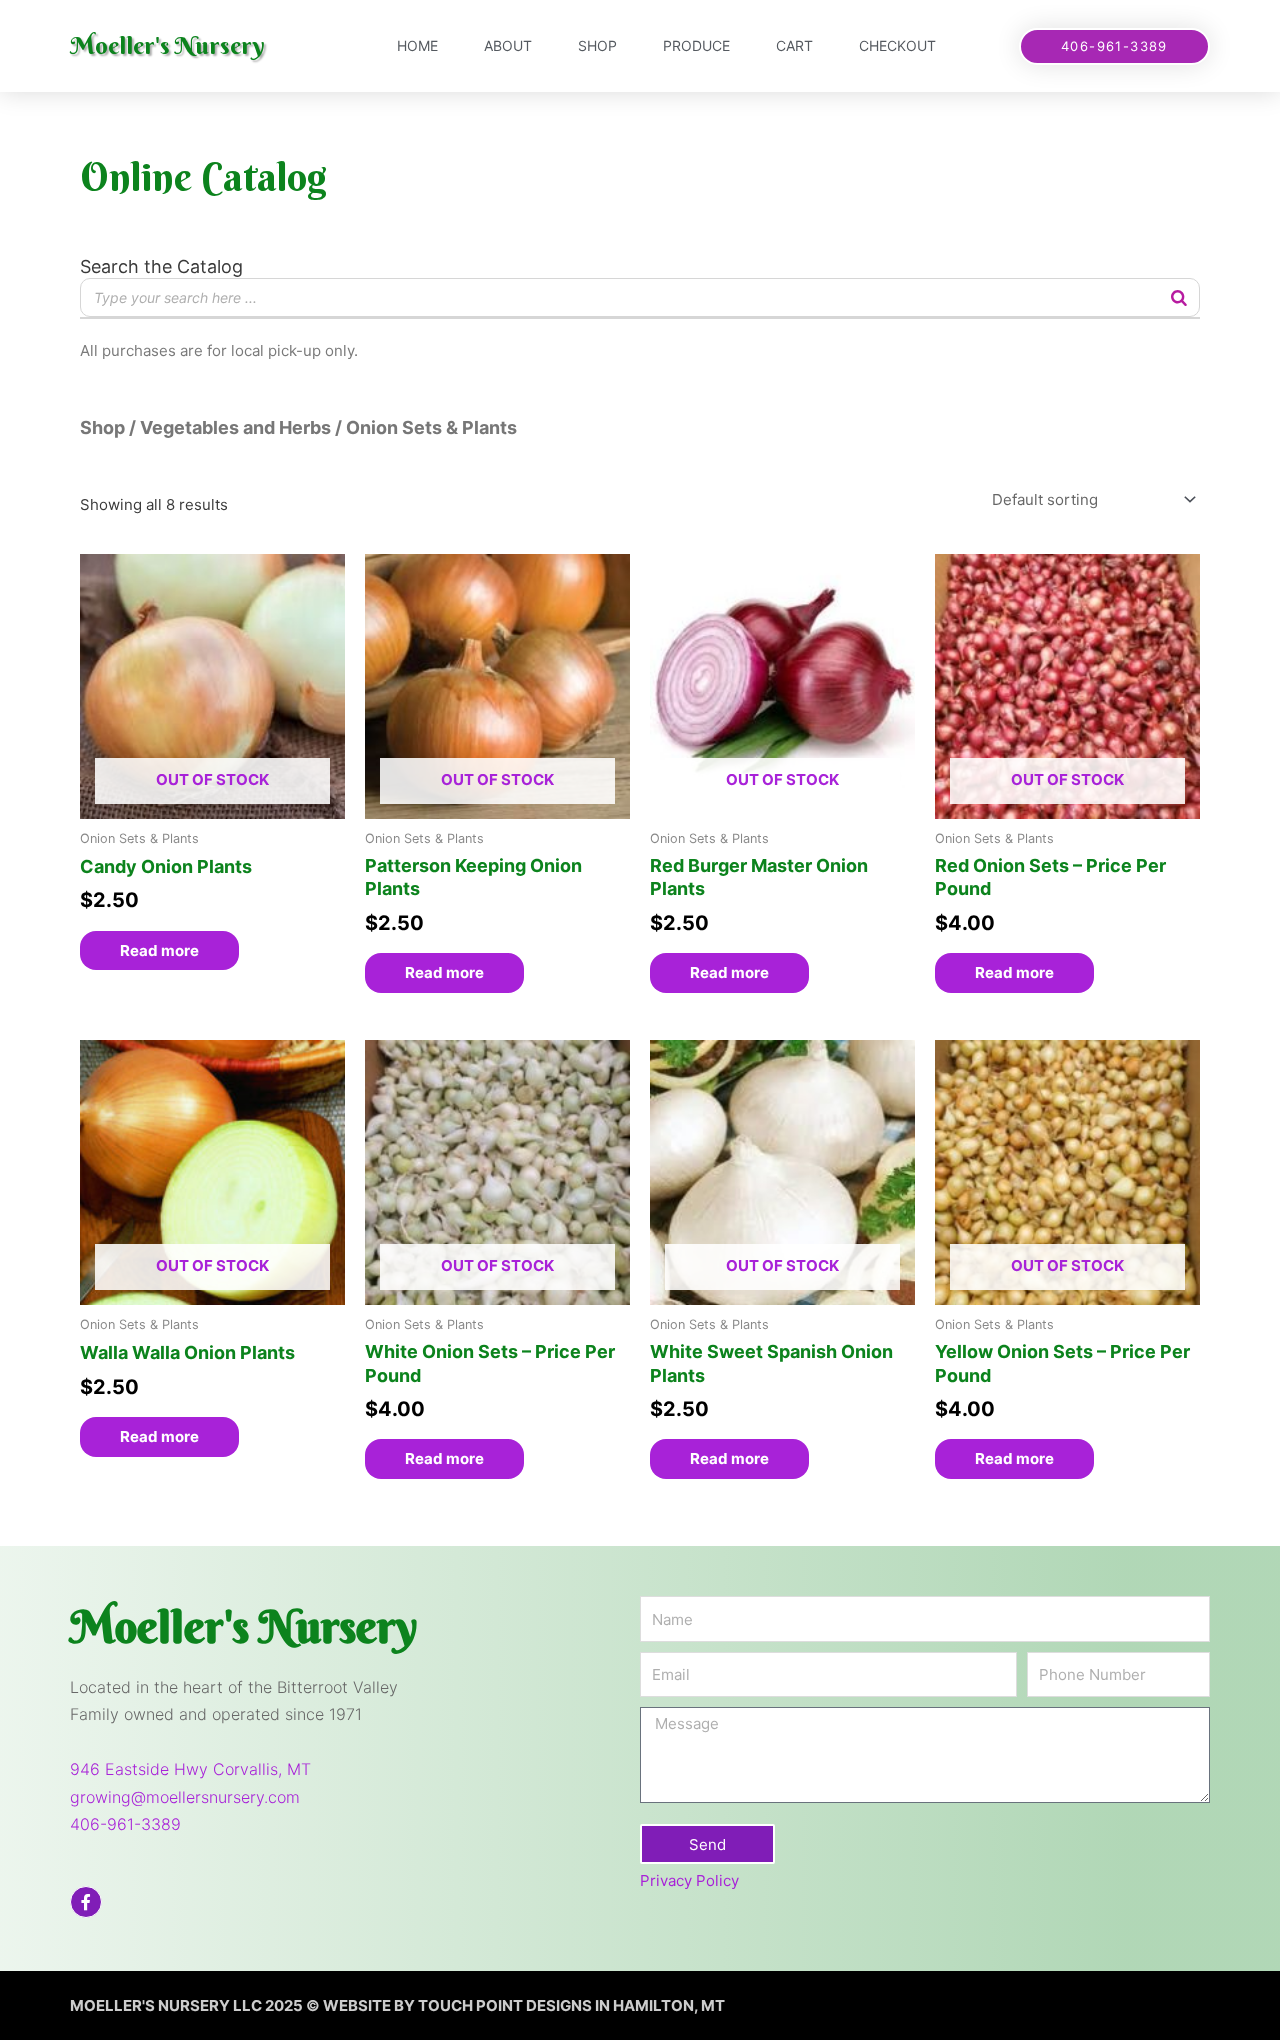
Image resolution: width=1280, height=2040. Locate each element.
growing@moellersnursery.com (185, 1797)
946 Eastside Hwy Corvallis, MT (190, 1769)
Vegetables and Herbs (235, 427)
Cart (794, 45)
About (508, 45)
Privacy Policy (689, 1880)
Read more (159, 950)
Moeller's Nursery (167, 45)
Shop (597, 45)
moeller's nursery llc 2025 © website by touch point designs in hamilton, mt (397, 2005)
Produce (696, 45)
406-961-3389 (125, 1824)
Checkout (897, 45)
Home (417, 45)
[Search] (1179, 297)
